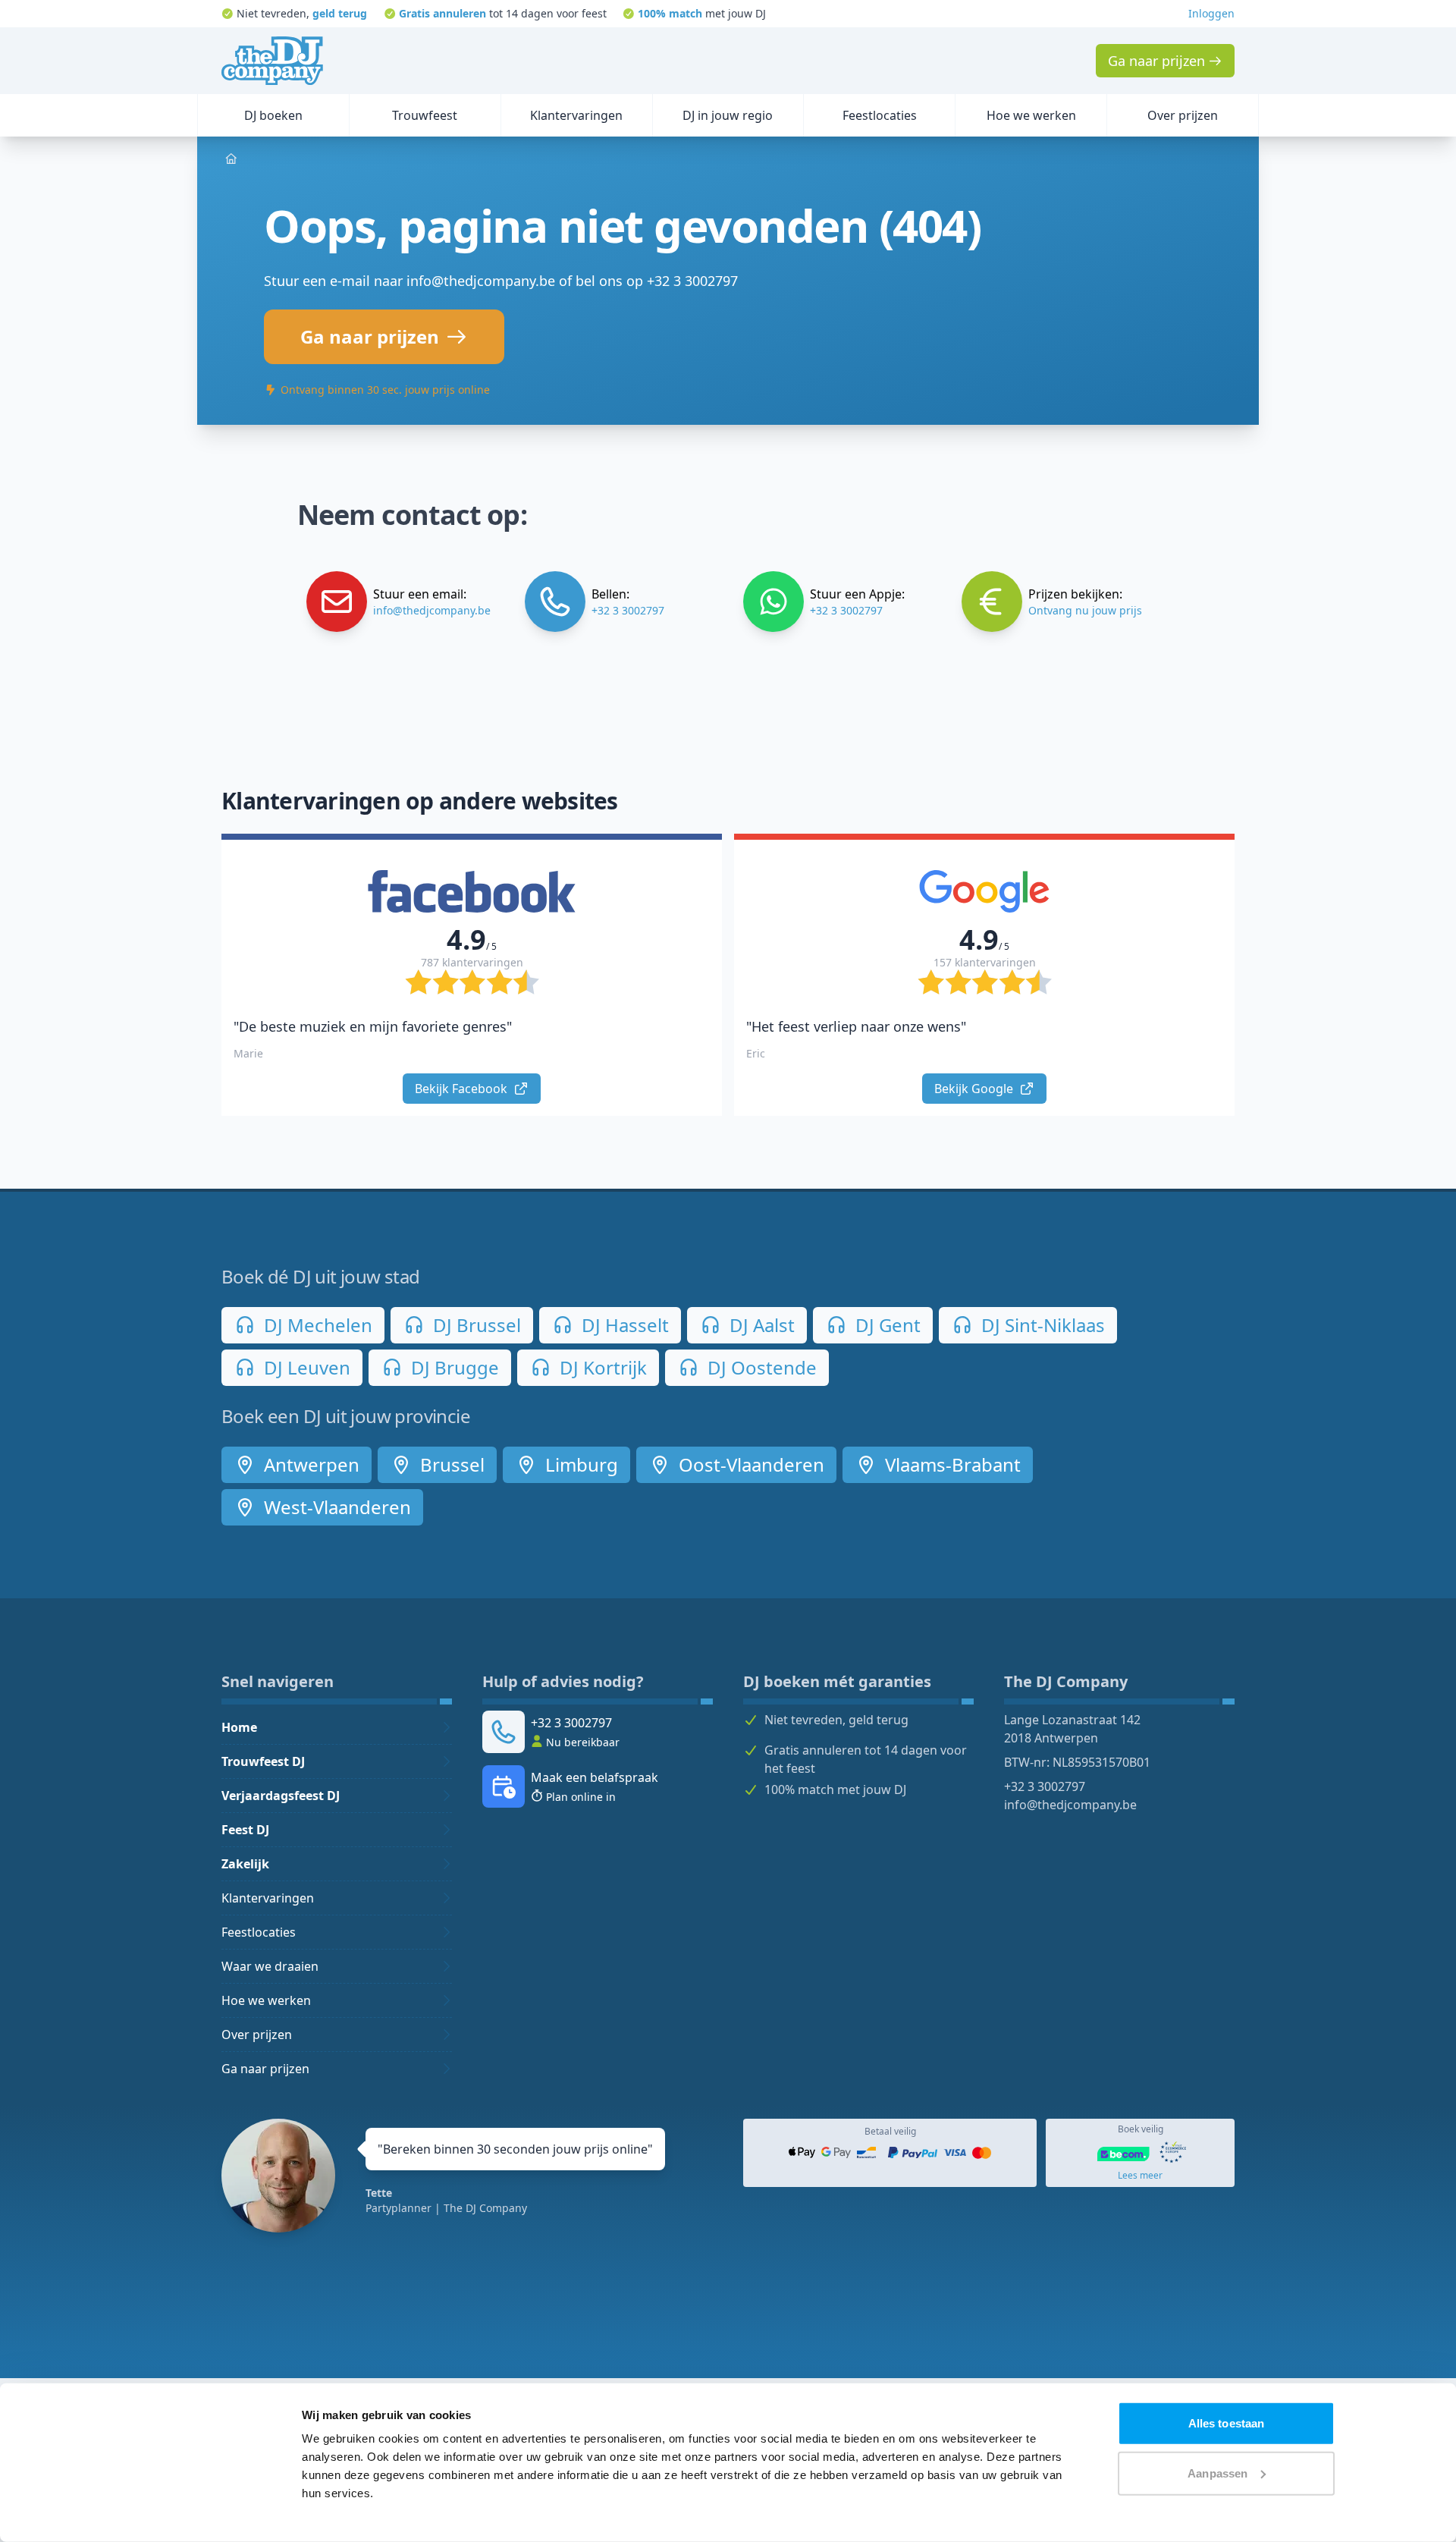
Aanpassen (1218, 2473)
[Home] (272, 61)
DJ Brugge (453, 1367)
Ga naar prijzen (265, 2069)
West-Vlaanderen (335, 1507)
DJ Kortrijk (601, 1367)
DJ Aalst (760, 1325)
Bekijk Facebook (463, 1089)
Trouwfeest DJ (263, 1761)
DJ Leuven (305, 1367)
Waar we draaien (270, 1966)
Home (239, 1727)
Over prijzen (257, 2035)
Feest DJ (245, 1830)
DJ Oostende (760, 1367)
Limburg (579, 1464)
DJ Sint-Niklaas (1041, 1325)
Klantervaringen (268, 1898)
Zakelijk (245, 1864)
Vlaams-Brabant (951, 1464)
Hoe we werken (266, 2000)
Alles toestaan (1226, 2423)
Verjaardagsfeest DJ (281, 1796)
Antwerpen (309, 1464)
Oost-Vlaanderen (749, 1464)
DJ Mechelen (316, 1325)
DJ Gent (886, 1325)
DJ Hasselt (623, 1325)
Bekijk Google (975, 1089)
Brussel (450, 1464)
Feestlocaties (259, 1932)
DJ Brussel (475, 1325)
